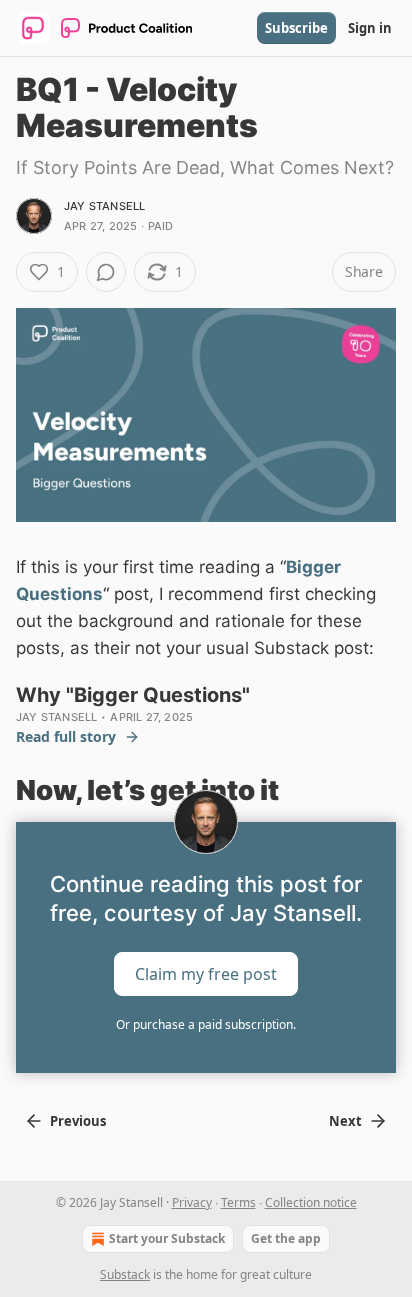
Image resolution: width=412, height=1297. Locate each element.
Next (345, 1121)
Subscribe (296, 28)
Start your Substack (167, 1238)
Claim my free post (206, 974)
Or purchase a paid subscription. (206, 1024)
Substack (125, 1274)
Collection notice (311, 1202)
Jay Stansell (104, 206)
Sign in (370, 28)
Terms (238, 1202)
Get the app (286, 1238)
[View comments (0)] (106, 272)
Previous (78, 1121)
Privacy (192, 1202)
